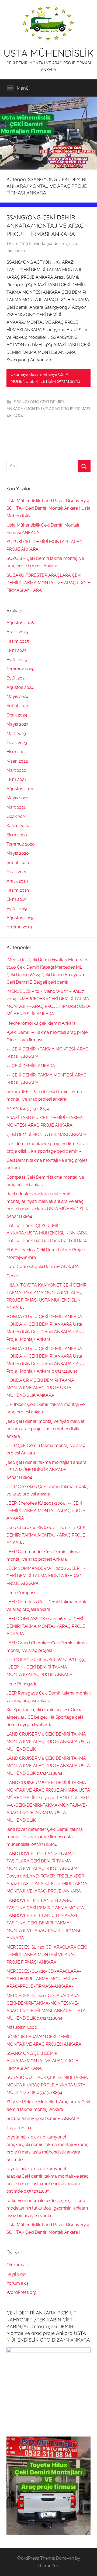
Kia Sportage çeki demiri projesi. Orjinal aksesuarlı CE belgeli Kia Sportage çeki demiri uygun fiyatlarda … (45, 1717)
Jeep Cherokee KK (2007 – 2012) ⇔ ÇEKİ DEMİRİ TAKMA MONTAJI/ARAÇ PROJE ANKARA (46, 1535)
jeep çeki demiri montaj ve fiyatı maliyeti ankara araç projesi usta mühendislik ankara (46, 1429)
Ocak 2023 (17, 743)
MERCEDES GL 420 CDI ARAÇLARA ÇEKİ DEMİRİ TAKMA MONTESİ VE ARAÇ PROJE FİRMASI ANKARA (47, 1955)
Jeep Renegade (22, 1684)
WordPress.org (22, 2292)
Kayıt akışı (16, 2274)
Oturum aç (17, 2265)
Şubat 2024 (18, 706)
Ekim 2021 (16, 779)
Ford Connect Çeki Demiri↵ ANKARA (43, 1267)
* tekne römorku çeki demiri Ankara (41, 1023)
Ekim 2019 (16, 899)
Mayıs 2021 (17, 798)
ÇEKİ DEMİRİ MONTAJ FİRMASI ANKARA (46, 1135)
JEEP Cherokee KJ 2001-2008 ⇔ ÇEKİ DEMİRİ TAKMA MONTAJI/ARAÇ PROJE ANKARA (46, 1511)
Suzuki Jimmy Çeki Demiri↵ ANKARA (43, 2119)
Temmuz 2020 (21, 844)
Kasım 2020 (18, 826)
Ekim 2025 (17, 650)
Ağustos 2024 (20, 687)
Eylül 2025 (17, 660)
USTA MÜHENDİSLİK (48, 53)
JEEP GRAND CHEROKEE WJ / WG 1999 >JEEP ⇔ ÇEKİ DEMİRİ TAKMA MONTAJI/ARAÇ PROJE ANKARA (46, 1667)
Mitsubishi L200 (22, 2027)
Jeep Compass (21, 1593)
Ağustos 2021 (20, 789)
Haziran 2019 (19, 927)
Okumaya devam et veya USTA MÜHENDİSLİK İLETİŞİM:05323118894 (45, 378)
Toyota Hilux (19, 2128)
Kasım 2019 (18, 890)
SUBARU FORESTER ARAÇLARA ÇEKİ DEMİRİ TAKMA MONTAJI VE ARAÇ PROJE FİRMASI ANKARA (48, 583)
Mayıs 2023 (18, 724)
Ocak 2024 (17, 715)
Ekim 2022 (16, 752)
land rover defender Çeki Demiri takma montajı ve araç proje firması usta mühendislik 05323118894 (45, 1837)
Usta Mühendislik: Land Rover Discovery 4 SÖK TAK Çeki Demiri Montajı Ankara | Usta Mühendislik (48, 508)
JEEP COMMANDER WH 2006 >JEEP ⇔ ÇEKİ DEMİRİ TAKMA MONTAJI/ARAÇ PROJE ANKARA (46, 1576)
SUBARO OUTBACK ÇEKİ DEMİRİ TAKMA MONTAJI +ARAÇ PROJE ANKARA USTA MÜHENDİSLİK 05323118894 (47, 2085)
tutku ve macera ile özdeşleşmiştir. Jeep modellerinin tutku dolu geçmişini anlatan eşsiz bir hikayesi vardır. (47, 2208)
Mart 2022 (16, 770)
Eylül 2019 (17, 909)
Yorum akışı (18, 2283)
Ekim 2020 (17, 835)
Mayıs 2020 (18, 853)
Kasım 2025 (18, 641)
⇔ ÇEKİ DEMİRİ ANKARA (31, 1066)
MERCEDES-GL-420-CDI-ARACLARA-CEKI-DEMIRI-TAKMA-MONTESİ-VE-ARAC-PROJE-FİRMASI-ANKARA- (44, 1979)
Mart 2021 (16, 807)
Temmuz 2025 (20, 669)
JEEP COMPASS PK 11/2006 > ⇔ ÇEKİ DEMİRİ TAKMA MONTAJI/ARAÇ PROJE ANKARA (46, 1626)
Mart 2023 (16, 734)
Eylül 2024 (17, 678)
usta (73, 244)
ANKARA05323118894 (28, 1109)
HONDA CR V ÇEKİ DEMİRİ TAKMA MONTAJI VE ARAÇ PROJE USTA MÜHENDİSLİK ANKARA (40, 1388)
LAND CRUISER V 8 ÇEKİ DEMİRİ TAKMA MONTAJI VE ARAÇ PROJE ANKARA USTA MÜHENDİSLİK (48, 1742)
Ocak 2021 (17, 816)
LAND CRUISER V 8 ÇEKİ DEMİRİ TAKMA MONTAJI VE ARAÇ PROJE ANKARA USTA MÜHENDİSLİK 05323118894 (48, 1766)
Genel (12, 1276)
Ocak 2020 (17, 872)
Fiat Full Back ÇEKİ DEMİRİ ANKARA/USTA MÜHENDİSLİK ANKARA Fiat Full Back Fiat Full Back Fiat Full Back (47, 1233)
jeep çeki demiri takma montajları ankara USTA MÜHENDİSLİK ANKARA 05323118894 (46, 1470)
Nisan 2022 (17, 761)
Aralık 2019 (17, 881)
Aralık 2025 (17, 632)
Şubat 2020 (18, 863)
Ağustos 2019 (20, 918)
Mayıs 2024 (18, 697)
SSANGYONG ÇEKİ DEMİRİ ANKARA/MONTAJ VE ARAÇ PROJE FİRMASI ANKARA (45, 226)
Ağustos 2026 (20, 623)
